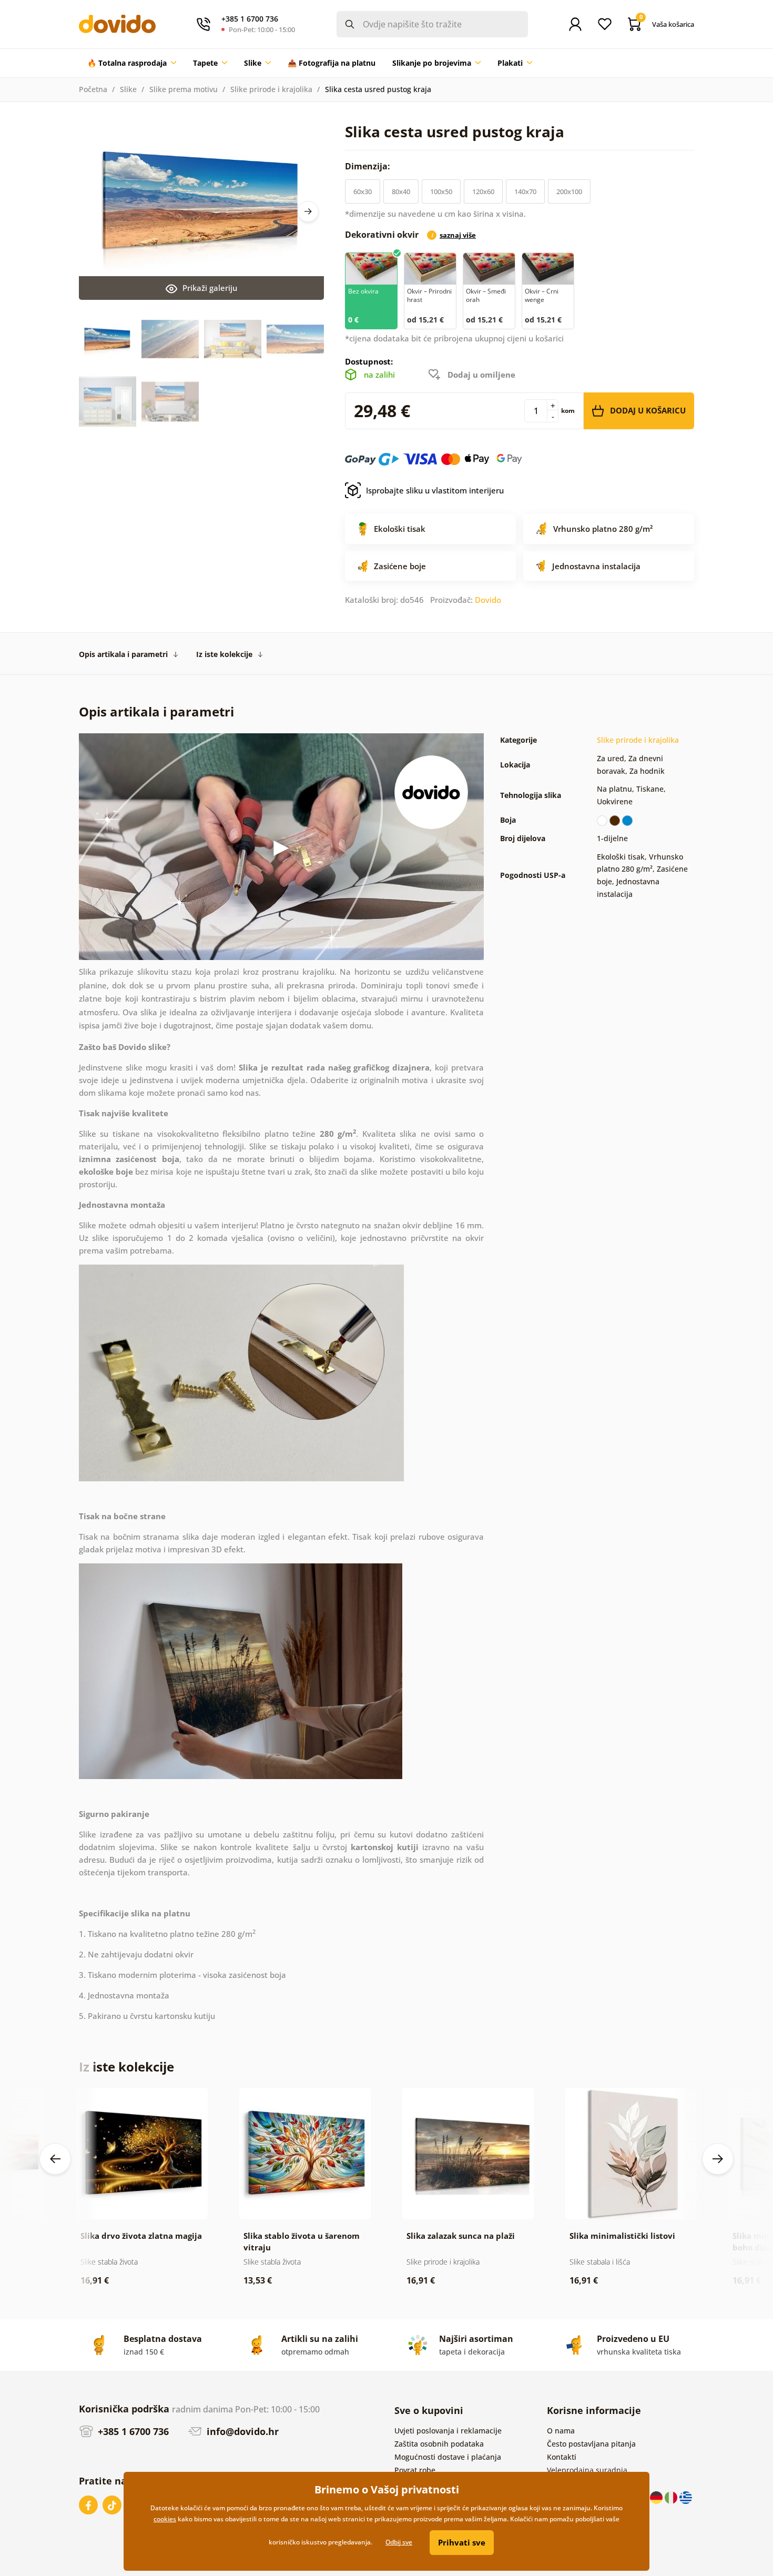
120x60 (483, 191)
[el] (686, 2497)
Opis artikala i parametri (123, 654)
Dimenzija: (369, 166)
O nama (561, 2431)
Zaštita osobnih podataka (439, 2444)
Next (308, 211)
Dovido (488, 600)
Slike (128, 89)
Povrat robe (415, 2470)
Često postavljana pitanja (591, 2444)
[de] (657, 2497)
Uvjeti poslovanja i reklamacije (448, 2431)
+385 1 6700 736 (132, 2431)
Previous (55, 2159)
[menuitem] (132, 63)
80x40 (401, 191)
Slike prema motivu (184, 89)
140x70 (525, 191)
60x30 (363, 191)
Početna (93, 89)
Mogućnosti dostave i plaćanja (448, 2457)
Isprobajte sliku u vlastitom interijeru (435, 490)
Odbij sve (399, 2542)
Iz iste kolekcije (224, 654)
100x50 (441, 191)
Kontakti (562, 2457)
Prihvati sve (462, 2542)
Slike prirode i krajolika (271, 89)
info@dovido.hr (241, 2431)
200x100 (569, 191)
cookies (165, 2519)
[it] (672, 2497)
